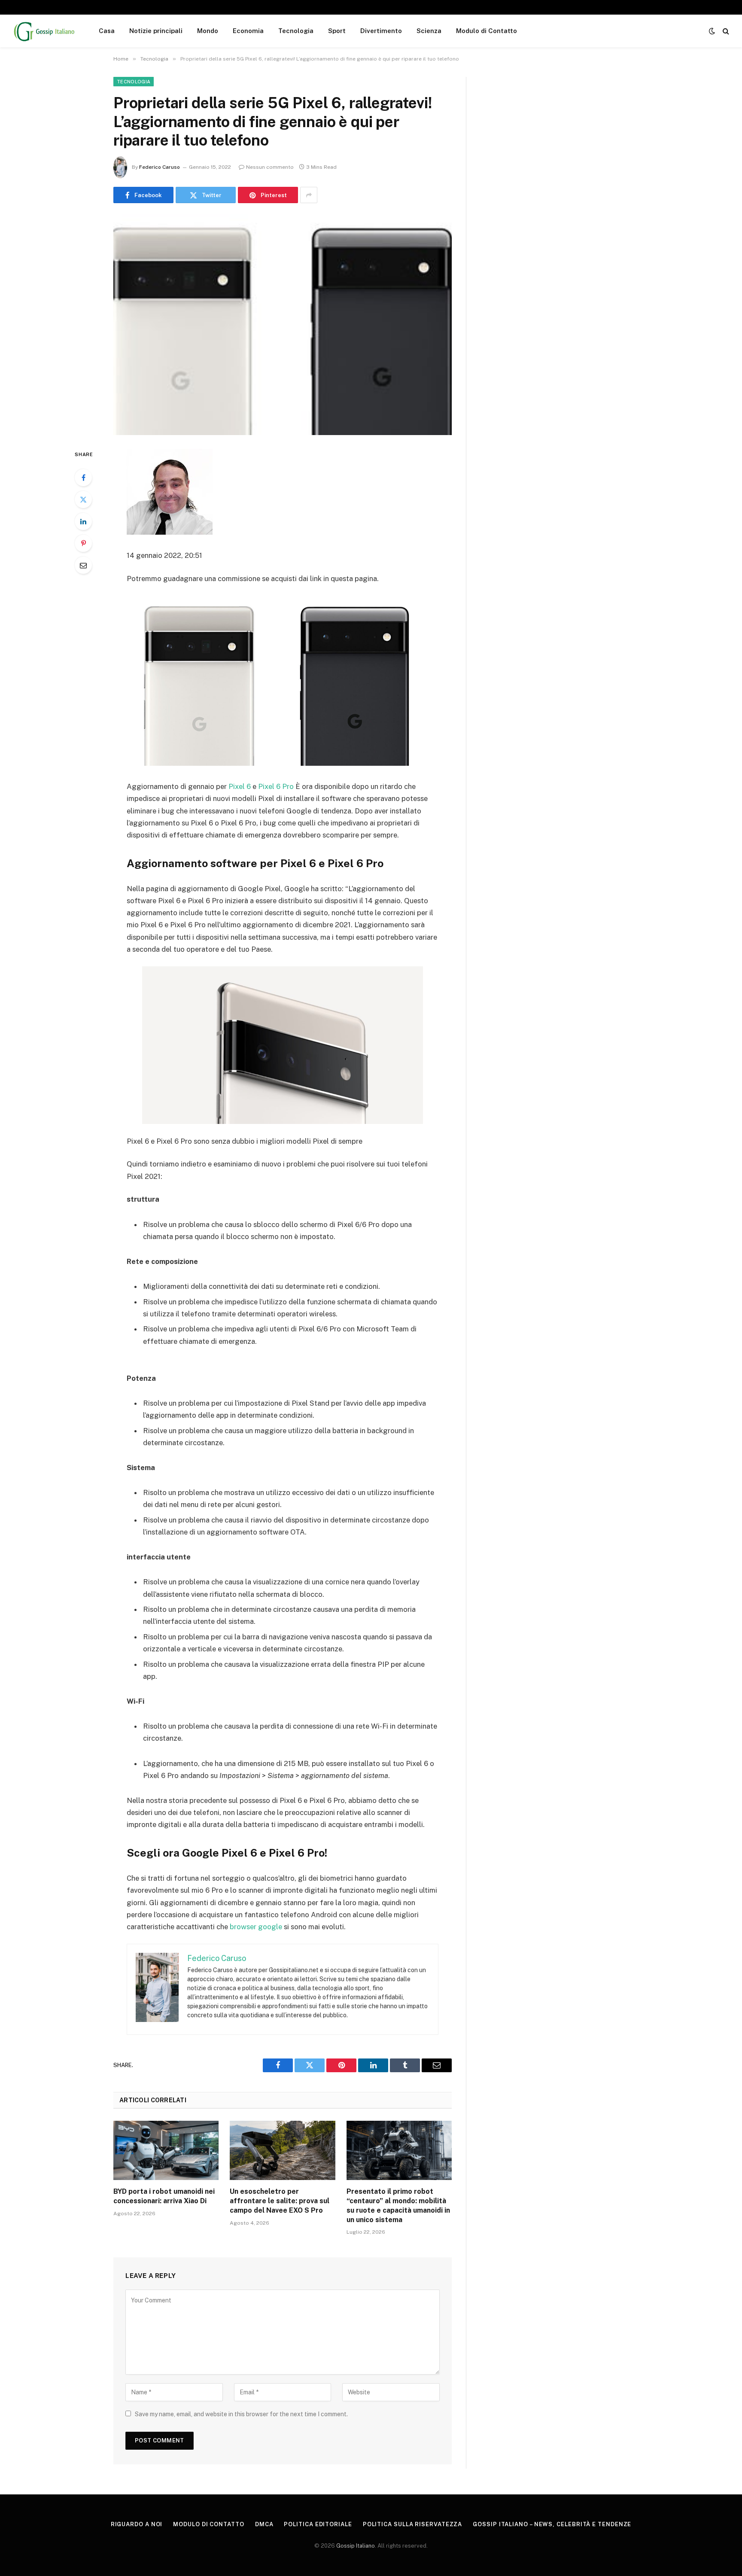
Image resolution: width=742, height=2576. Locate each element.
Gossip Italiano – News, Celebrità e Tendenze (552, 2524)
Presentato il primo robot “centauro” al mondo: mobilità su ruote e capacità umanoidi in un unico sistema (398, 2205)
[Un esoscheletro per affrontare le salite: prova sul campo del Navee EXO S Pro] (282, 2150)
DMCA (264, 2524)
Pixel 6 (240, 786)
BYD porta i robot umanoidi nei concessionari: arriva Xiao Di (164, 2196)
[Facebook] (83, 478)
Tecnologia (296, 31)
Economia (248, 31)
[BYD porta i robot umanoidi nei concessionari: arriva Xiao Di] (166, 2150)
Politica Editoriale (318, 2524)
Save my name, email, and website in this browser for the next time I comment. (241, 2414)
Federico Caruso (160, 167)
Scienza (429, 31)
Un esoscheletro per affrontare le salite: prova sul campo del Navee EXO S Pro (280, 2201)
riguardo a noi (137, 2524)
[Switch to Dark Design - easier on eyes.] (712, 31)
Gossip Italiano (356, 2546)
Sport (337, 31)
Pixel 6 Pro (276, 786)
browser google (256, 1927)
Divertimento (381, 31)
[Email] (83, 565)
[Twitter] (83, 499)
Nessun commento (270, 167)
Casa (107, 31)
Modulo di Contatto (487, 31)
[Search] (725, 31)
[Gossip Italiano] (45, 31)
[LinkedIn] (83, 521)
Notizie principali (156, 31)
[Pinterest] (83, 543)
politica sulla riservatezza (413, 2524)
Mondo (208, 31)
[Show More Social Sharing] (309, 195)
